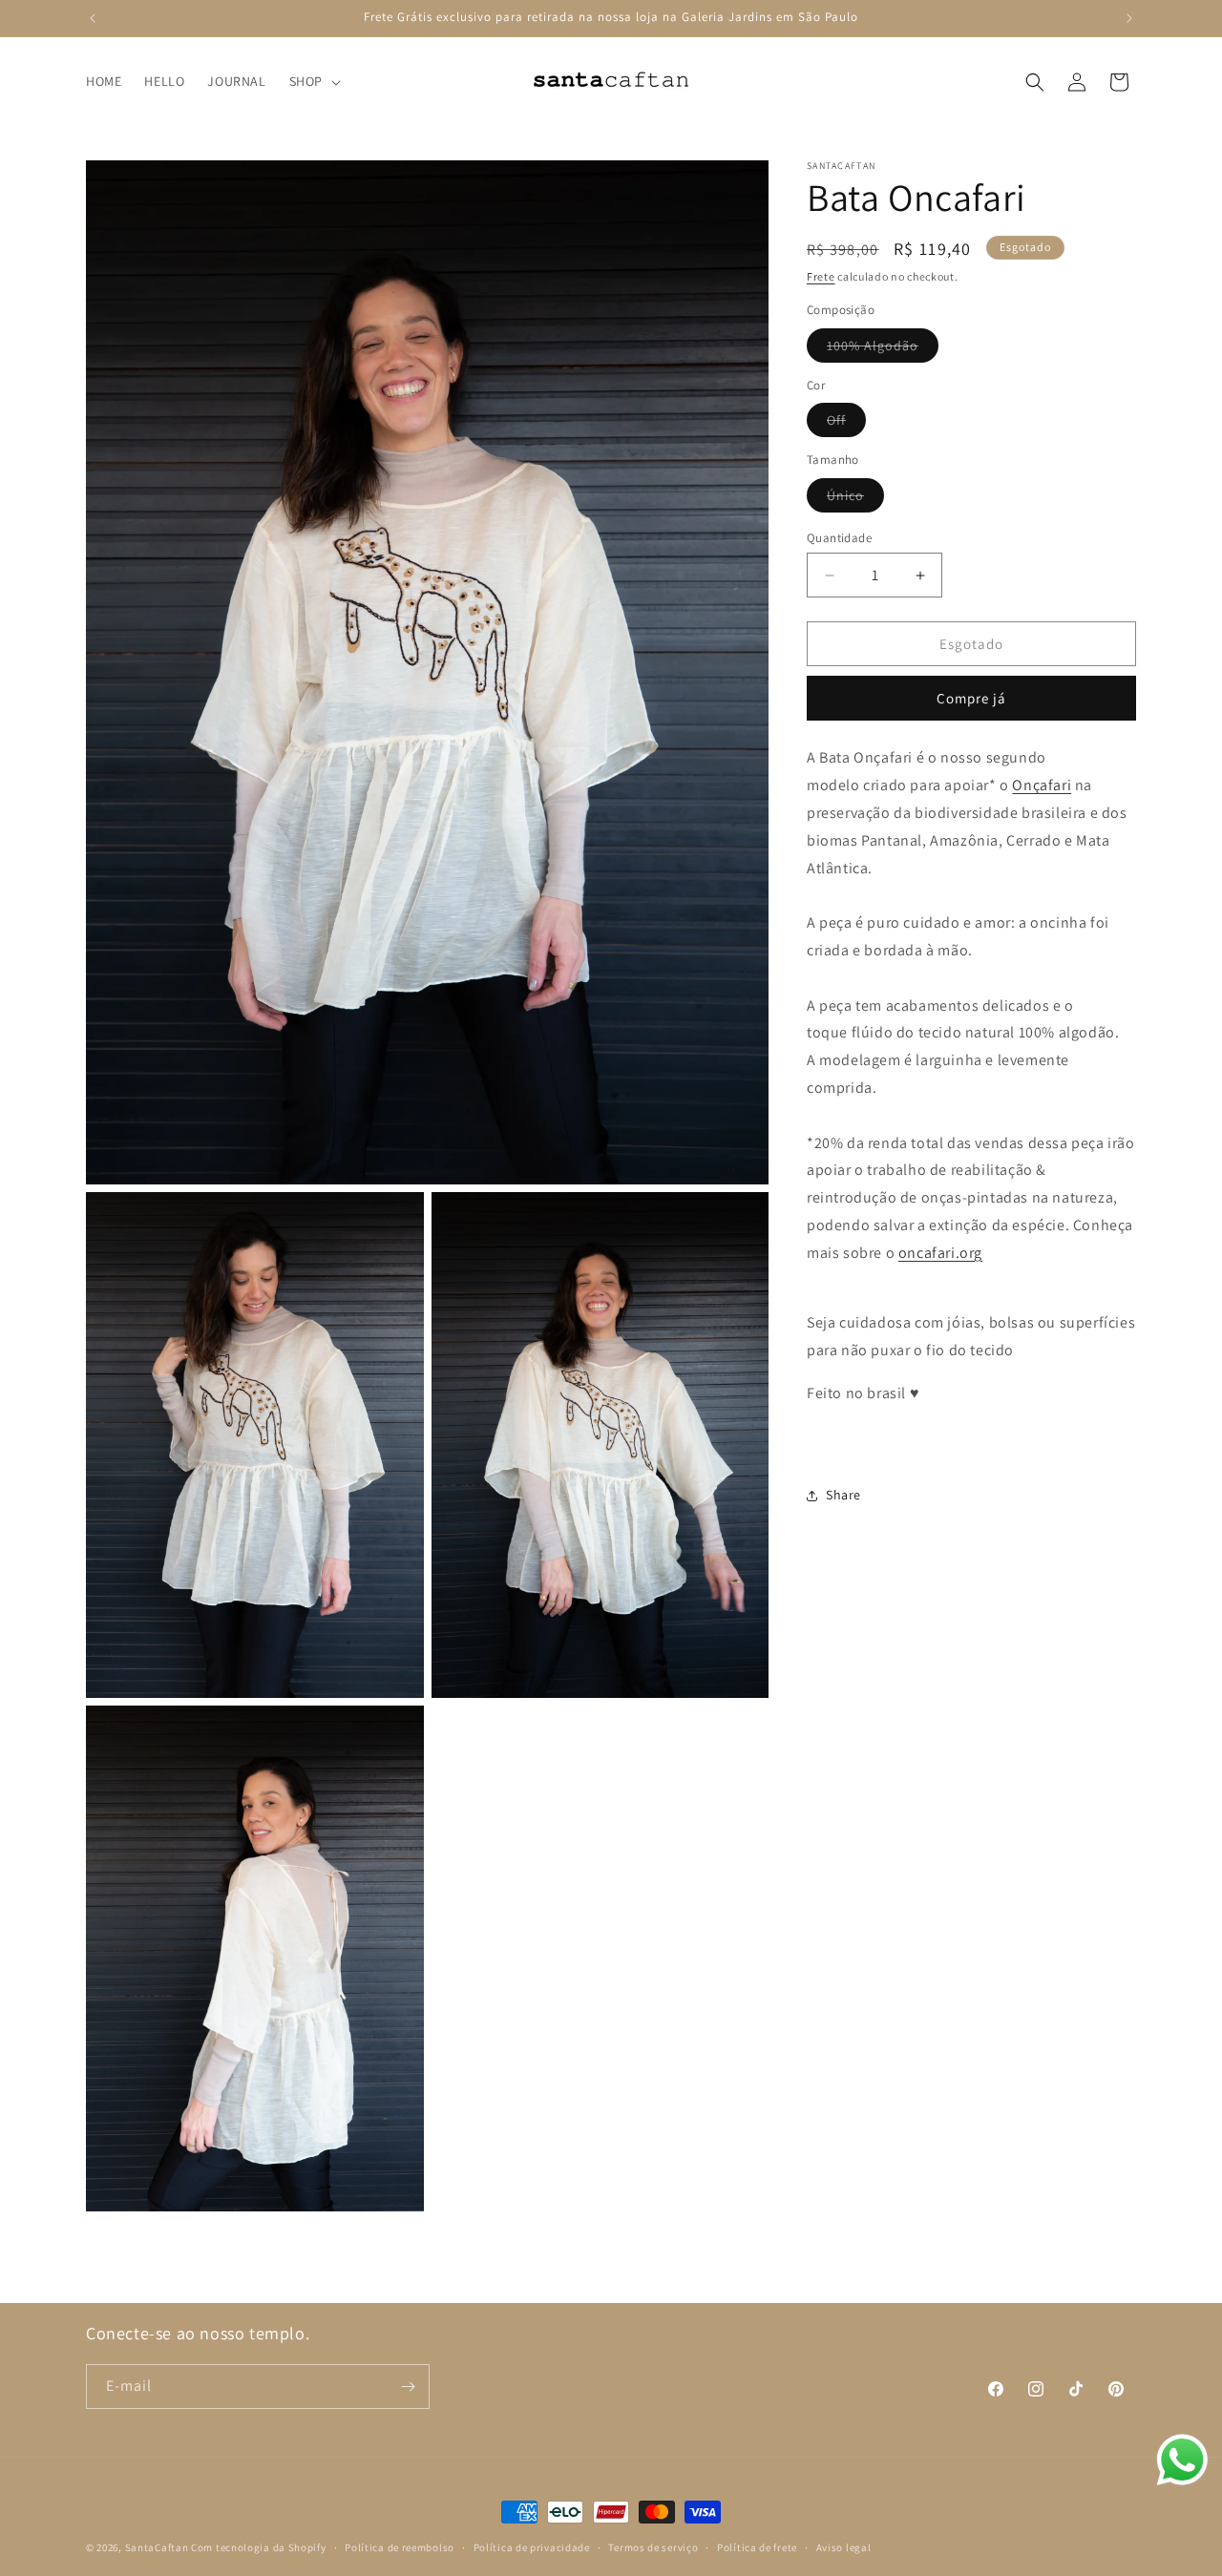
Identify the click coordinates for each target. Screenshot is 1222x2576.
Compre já (971, 698)
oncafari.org (940, 1253)
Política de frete (757, 2546)
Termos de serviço (653, 2546)
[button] (313, 81)
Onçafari (1042, 785)
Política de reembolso (400, 2546)
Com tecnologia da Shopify (259, 2547)
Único (855, 499)
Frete (821, 276)
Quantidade (839, 538)
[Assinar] (408, 2387)
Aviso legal (844, 2546)
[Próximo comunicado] (1129, 18)
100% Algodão (883, 349)
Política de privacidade (532, 2546)
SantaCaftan (157, 2547)
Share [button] (843, 1495)
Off (846, 424)
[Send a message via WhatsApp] (1182, 2460)
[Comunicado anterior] (93, 18)
